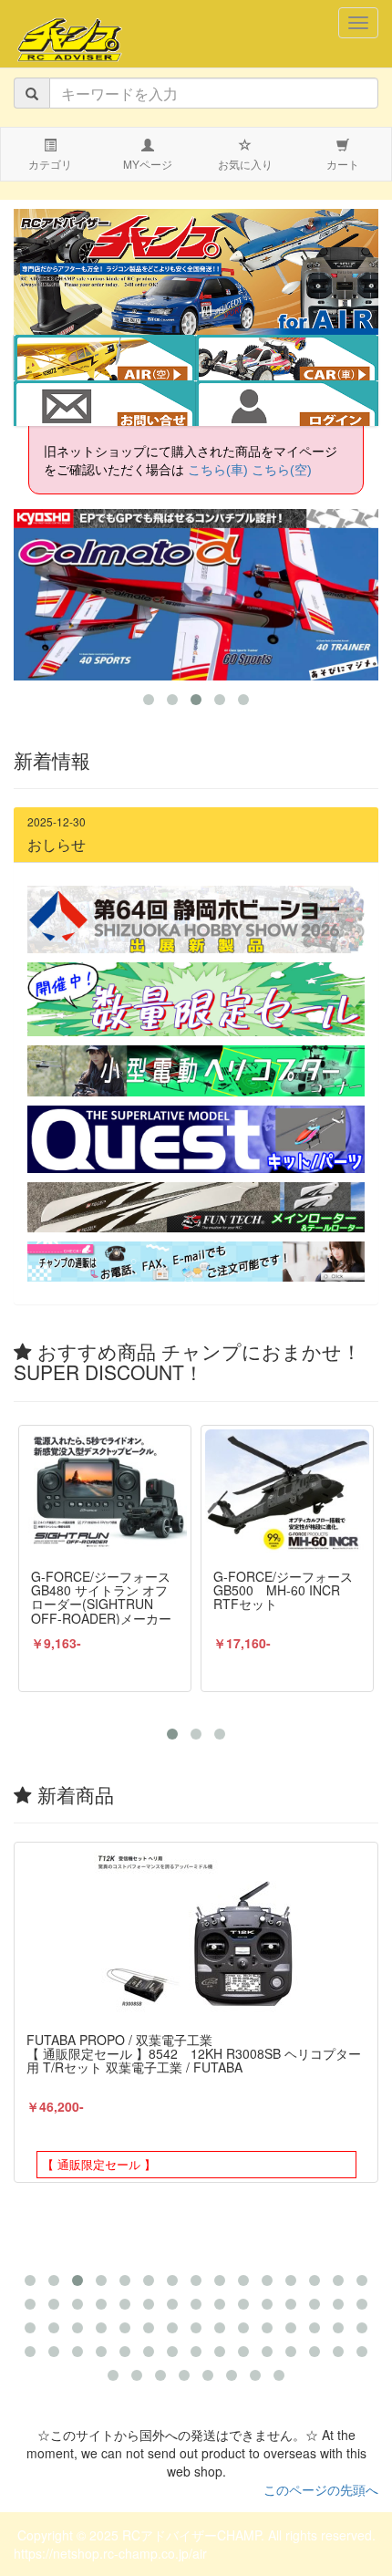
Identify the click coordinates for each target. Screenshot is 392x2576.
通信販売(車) (300, 359)
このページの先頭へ (321, 2489)
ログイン (287, 405)
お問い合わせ (105, 405)
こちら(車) (218, 470)
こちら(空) (282, 470)
